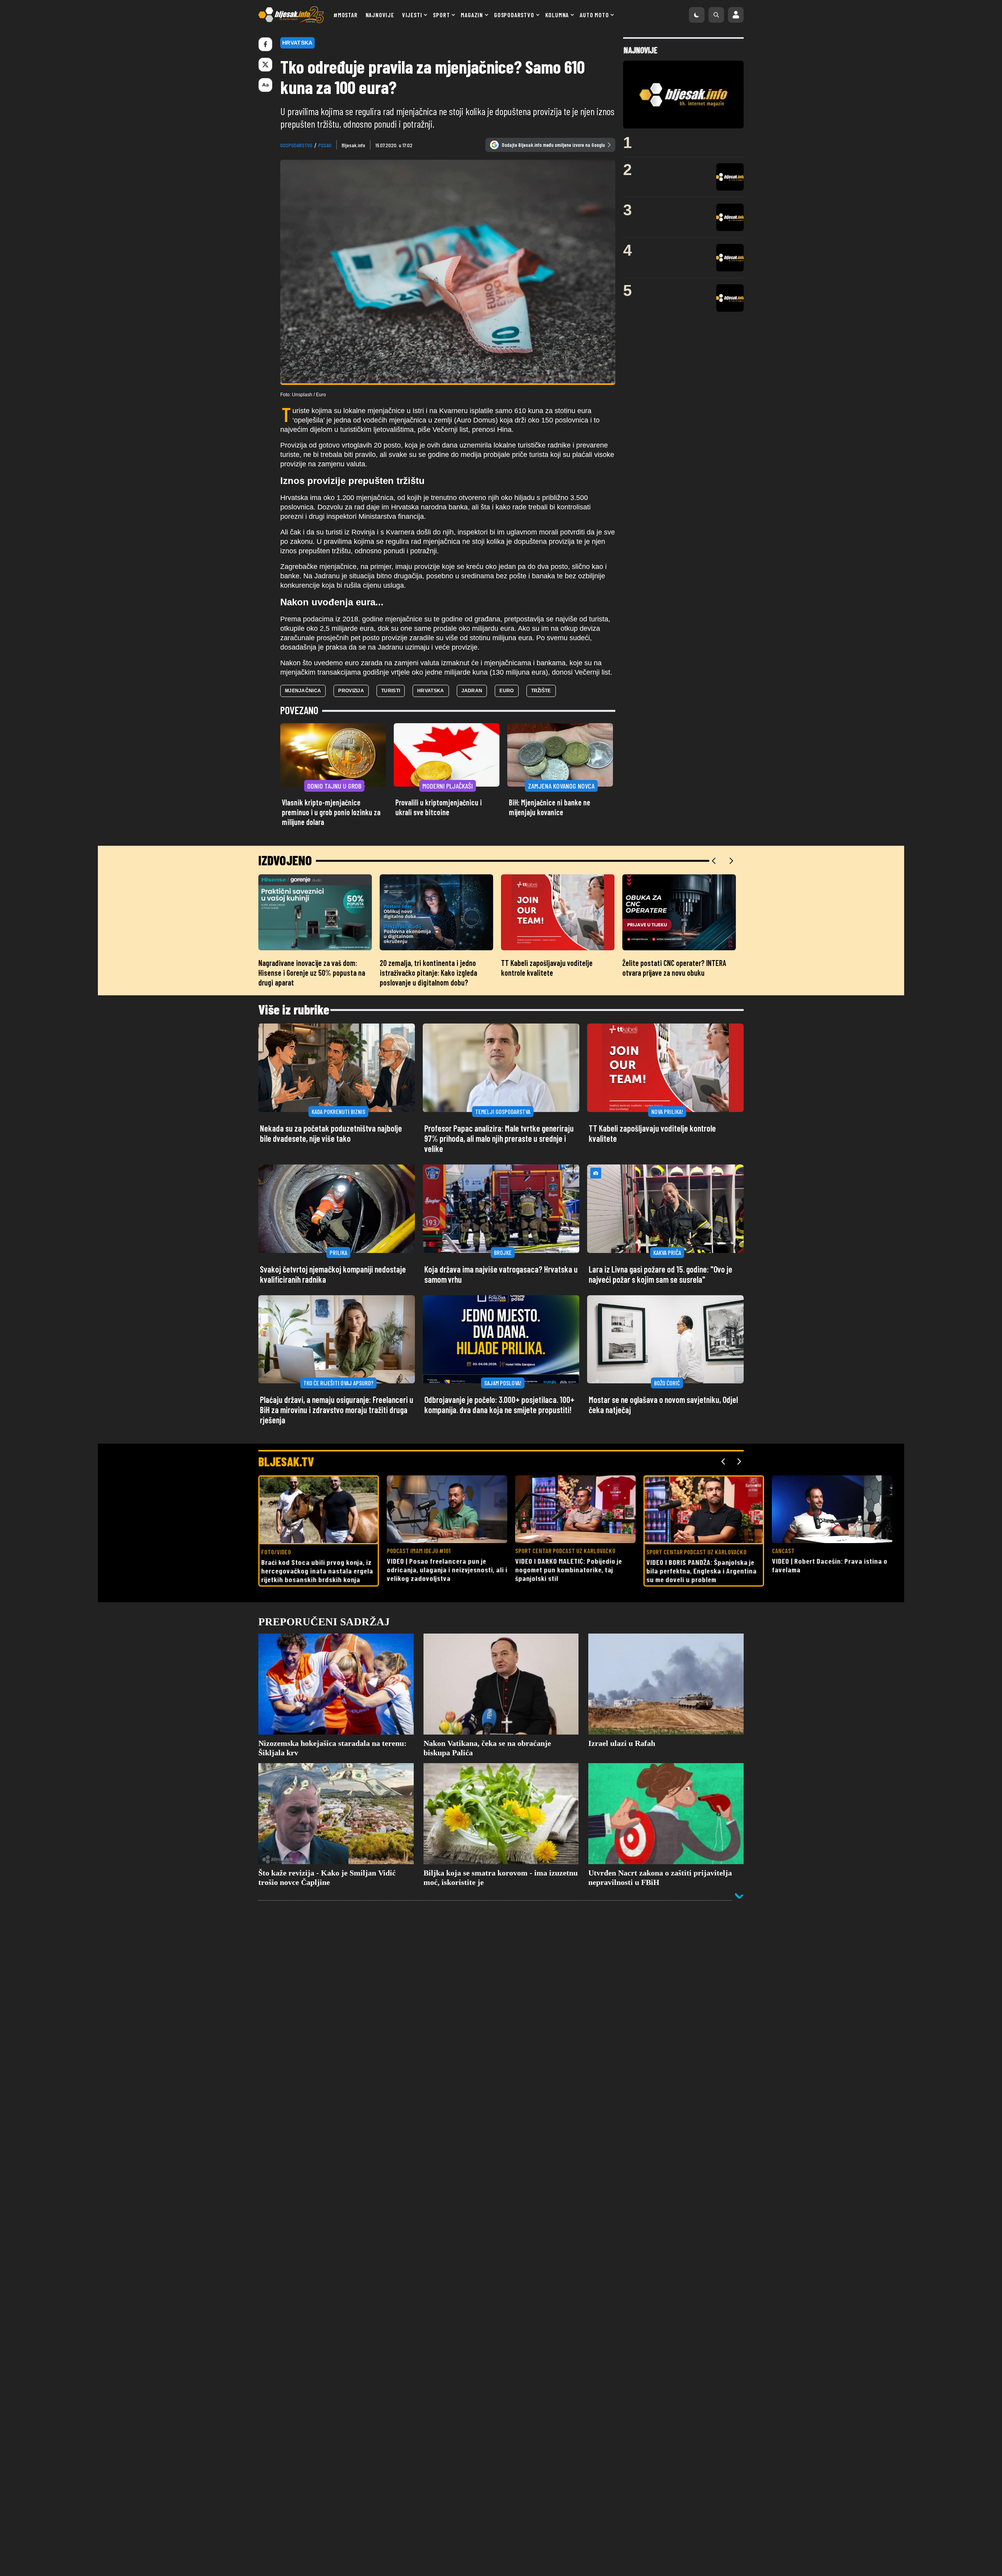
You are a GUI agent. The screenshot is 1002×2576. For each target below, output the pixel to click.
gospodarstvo (296, 145)
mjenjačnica (303, 691)
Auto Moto (594, 15)
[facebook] (265, 44)
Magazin (472, 15)
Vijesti (412, 15)
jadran (472, 691)
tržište (541, 691)
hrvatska (431, 691)
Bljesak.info (353, 145)
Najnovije (380, 15)
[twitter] (265, 65)
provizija (351, 691)
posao (325, 145)
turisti (391, 691)
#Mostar (346, 15)
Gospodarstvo (514, 15)
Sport (441, 15)
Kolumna (557, 15)
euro (506, 691)
